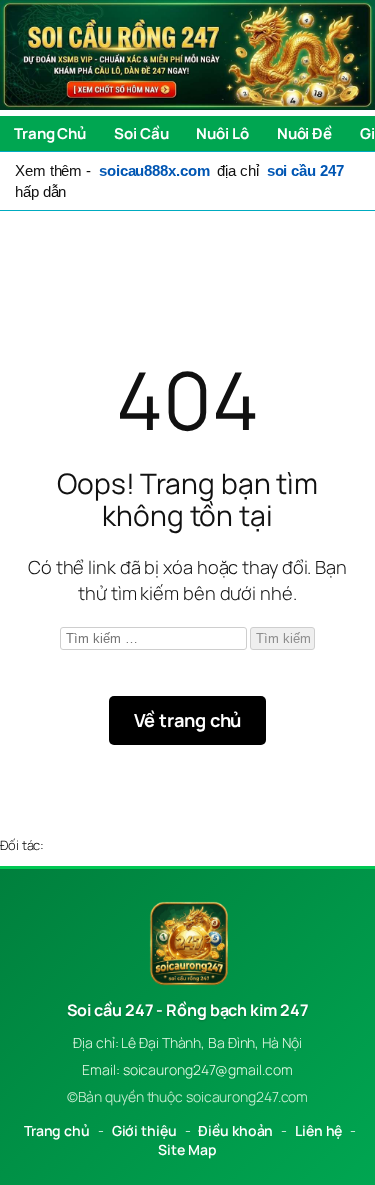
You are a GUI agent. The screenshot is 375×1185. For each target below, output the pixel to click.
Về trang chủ (188, 720)
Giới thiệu (144, 1130)
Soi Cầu (141, 133)
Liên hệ (318, 1130)
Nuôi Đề (304, 133)
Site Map (187, 1149)
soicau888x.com (154, 170)
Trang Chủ (50, 133)
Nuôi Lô (222, 133)
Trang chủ (57, 1130)
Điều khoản (235, 1130)
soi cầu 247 (305, 170)
